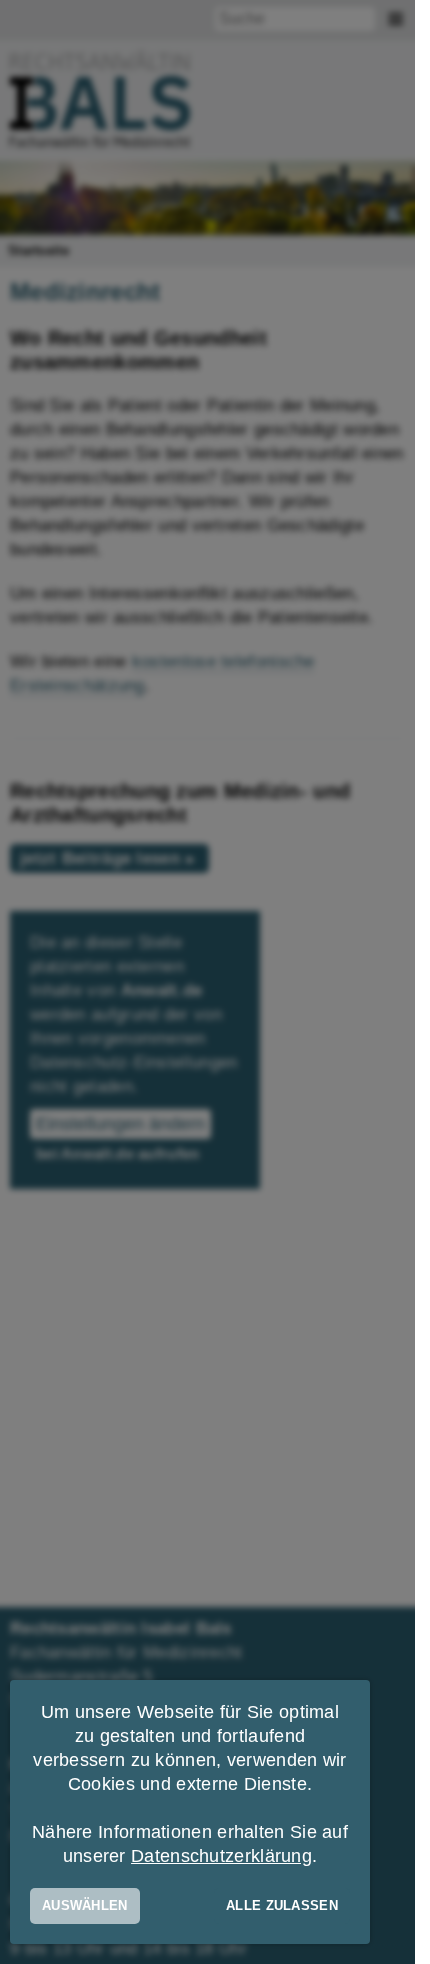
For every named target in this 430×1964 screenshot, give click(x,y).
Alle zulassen (282, 1905)
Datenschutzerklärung (221, 1856)
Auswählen (85, 1905)
